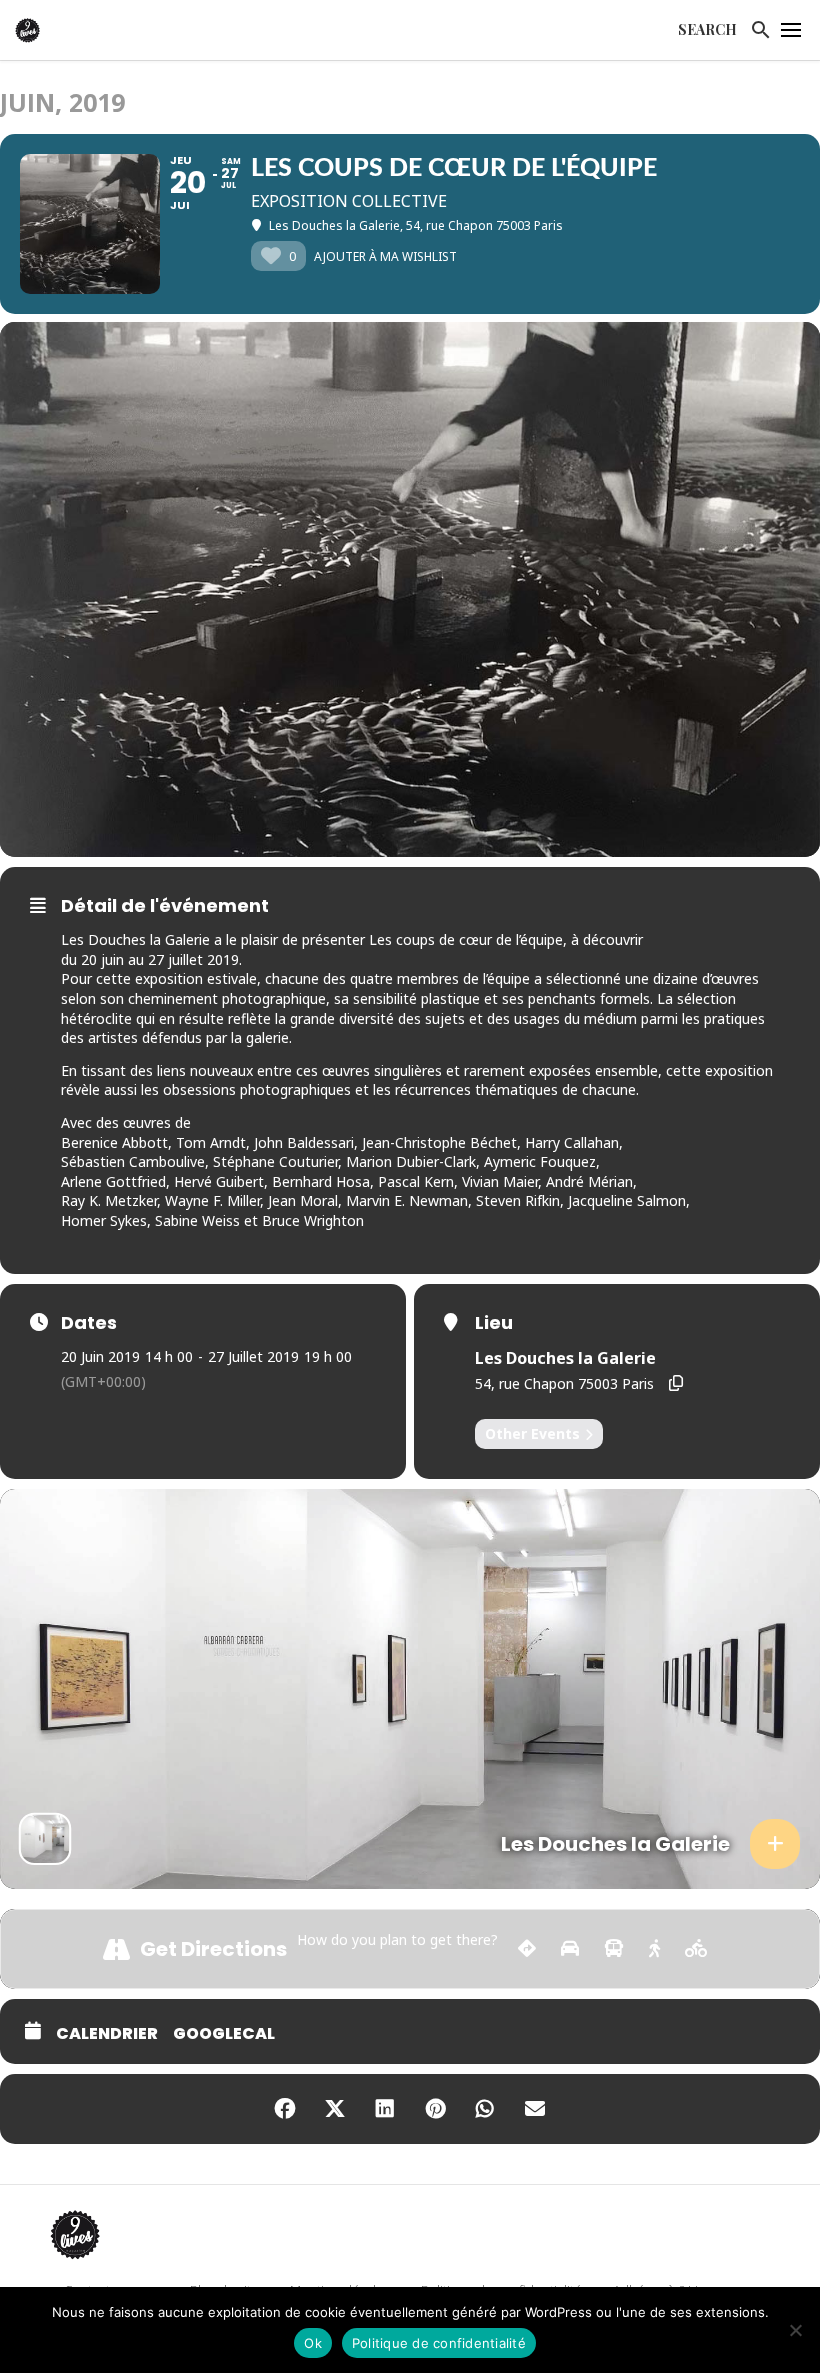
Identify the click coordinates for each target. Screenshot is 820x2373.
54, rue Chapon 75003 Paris (564, 1383)
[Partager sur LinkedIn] (385, 2109)
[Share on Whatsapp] (485, 2109)
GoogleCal (224, 2034)
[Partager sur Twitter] (335, 2109)
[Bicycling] (696, 1949)
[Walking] (654, 1949)
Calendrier (107, 2034)
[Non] (795, 2330)
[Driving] (570, 1949)
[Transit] (614, 1949)
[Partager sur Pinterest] (435, 2109)
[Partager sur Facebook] (285, 2109)
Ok (313, 2343)
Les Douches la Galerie (565, 1358)
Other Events (532, 1433)
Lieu (494, 1323)
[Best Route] (527, 1949)
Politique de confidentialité (439, 2343)
